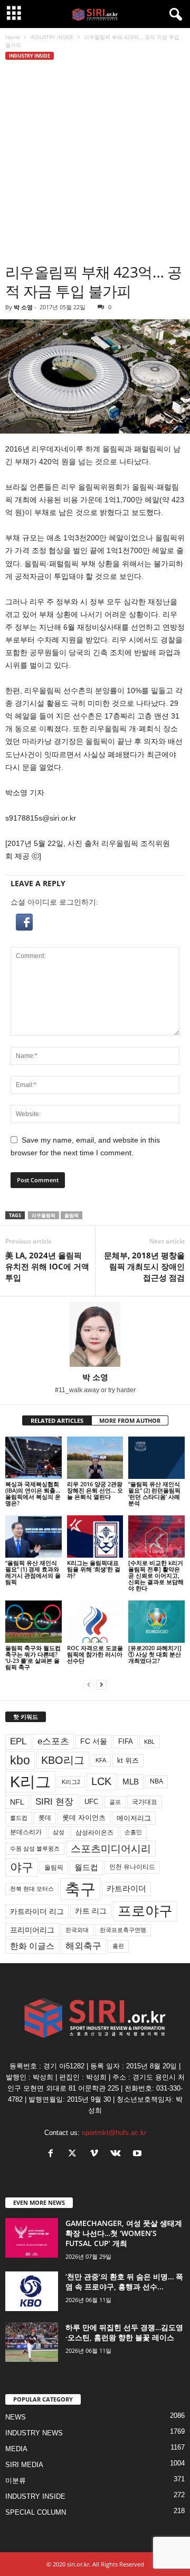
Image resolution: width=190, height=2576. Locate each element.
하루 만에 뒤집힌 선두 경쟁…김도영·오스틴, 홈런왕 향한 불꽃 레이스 (124, 2332)
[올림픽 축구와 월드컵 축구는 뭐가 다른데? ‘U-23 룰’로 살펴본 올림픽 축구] (34, 1622)
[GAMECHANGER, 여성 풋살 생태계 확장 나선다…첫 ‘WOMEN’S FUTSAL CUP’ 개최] (32, 2238)
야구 (22, 1867)
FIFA (126, 1741)
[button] (95, 922)
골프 (115, 1802)
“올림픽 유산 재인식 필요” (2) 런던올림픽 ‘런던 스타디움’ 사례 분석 (154, 1493)
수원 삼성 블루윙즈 (35, 1848)
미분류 (16, 2481)
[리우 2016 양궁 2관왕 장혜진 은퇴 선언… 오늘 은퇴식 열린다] (95, 1458)
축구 (80, 1889)
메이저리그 (134, 1818)
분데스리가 (26, 1832)
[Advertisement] (95, 162)
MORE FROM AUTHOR (130, 1420)
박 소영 (23, 307)
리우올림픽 (44, 1215)
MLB (131, 1782)
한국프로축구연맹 (123, 1930)
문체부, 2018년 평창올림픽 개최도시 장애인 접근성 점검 (144, 1266)
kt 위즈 (128, 1760)
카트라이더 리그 (37, 1911)
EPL (18, 1741)
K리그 (30, 1782)
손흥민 (133, 1832)
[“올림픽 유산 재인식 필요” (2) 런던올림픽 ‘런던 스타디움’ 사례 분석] (156, 1458)
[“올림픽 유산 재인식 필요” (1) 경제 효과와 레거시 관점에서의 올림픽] (34, 1537)
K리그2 (71, 1782)
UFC (91, 1802)
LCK (101, 1781)
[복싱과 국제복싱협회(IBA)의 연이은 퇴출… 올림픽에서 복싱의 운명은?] (34, 1458)
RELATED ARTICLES (57, 1420)
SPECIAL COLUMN (36, 2512)
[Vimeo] (96, 2154)
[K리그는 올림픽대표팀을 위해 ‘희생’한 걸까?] (95, 1537)
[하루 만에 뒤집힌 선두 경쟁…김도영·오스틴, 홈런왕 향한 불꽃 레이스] (32, 2342)
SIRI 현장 (54, 1801)
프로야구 (145, 1911)
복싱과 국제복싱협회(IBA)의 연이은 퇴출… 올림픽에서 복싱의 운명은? (33, 1493)
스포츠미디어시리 (111, 1848)
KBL (149, 1742)
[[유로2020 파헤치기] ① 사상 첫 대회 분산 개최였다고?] (156, 1622)
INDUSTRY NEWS (34, 2433)
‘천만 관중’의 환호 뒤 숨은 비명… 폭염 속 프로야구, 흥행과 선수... (124, 2281)
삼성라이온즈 (94, 1832)
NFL (17, 1802)
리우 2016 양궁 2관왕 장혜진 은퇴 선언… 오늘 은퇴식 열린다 (95, 1490)
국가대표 (145, 1802)
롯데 (45, 1818)
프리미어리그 (32, 1930)
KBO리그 (63, 1760)
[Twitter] (75, 2154)
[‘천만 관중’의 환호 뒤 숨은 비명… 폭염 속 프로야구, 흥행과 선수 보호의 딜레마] (32, 2291)
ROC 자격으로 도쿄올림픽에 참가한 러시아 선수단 (95, 1654)
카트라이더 (126, 1888)
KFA (101, 1760)
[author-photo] (95, 1334)
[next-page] (101, 1685)
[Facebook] (53, 2154)
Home (13, 37)
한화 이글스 (32, 1946)
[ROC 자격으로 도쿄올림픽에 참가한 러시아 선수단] (95, 1622)
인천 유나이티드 (132, 1867)
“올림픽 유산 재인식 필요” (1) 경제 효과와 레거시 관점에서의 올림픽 (33, 1572)
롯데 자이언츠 (84, 1818)
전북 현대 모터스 (32, 1889)
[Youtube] (139, 2154)
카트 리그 (91, 1911)
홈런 (118, 1946)
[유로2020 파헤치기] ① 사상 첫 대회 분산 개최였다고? (155, 1654)
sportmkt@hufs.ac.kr (114, 2133)
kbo (20, 1760)
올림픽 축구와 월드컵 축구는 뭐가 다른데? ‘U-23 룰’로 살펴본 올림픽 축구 (33, 1657)
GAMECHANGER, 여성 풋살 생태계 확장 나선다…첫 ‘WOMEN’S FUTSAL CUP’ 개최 (124, 2233)
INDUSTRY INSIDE (52, 37)
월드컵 (86, 1867)
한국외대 (77, 1930)
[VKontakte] (118, 2154)
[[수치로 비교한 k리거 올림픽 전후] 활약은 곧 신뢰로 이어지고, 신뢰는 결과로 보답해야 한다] (156, 1537)
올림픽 (72, 1215)
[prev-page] (89, 1685)
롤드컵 (19, 1818)
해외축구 (83, 1946)
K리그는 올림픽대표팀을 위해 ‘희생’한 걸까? (94, 1569)
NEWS (16, 2417)
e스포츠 (53, 1741)
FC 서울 (94, 1741)
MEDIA (16, 2449)
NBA (156, 1781)
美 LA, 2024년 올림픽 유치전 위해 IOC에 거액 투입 (47, 1266)
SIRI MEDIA (24, 2465)
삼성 (59, 1832)
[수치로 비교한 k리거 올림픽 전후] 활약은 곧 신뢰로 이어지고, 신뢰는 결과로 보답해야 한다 (156, 1575)
